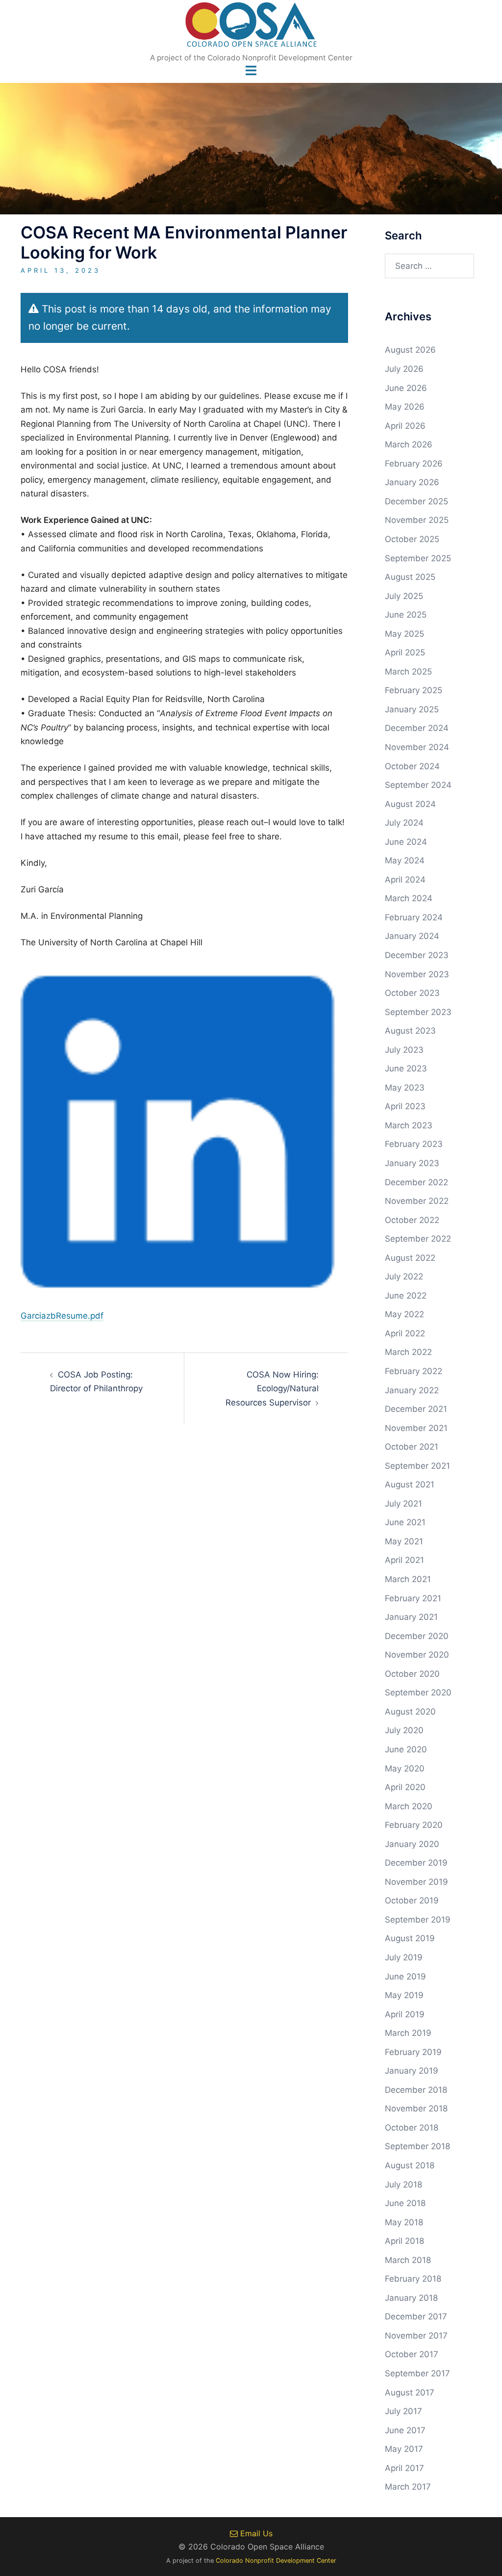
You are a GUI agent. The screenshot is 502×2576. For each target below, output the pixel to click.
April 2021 (404, 1560)
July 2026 (404, 369)
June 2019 (405, 1977)
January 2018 (411, 2298)
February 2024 (414, 917)
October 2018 (412, 2128)
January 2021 (411, 1617)
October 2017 (412, 2354)
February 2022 (414, 1371)
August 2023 (410, 1031)
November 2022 (417, 1201)
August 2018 (410, 2165)
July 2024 (404, 823)
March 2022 (408, 1352)
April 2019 (405, 2014)
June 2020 (406, 1749)
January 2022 (412, 1390)
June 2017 (405, 2430)
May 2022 (404, 1314)
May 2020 (405, 1769)
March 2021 (408, 1579)
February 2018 (413, 2279)
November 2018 (416, 2108)
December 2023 (417, 955)
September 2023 (418, 1012)
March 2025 (408, 672)
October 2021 (412, 1447)
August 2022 (410, 1258)
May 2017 (404, 2449)
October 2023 (412, 993)
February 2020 (414, 1825)
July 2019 (404, 1957)
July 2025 (404, 596)
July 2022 (404, 1276)
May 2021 (404, 1541)
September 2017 (417, 2373)
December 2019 (416, 1863)
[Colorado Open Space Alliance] (251, 27)
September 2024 (418, 785)
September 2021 (417, 1466)
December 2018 (416, 2090)
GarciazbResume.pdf (62, 1316)
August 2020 (410, 1712)
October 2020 (412, 1674)
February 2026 (414, 464)
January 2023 (412, 1163)
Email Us (255, 2533)
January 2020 (412, 1844)
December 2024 (417, 728)
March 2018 (408, 2260)
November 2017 (416, 2336)
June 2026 (406, 388)
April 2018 (404, 2241)
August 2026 (410, 350)
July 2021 (403, 1504)
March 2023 (409, 1125)
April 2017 (404, 2468)
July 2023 (404, 1050)
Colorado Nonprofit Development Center (276, 2561)
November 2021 (416, 1428)
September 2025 (418, 558)
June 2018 (405, 2203)
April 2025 (405, 652)
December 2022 (416, 1182)
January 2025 (412, 709)
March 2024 (409, 898)
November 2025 (417, 520)
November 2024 (417, 747)
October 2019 (412, 1900)
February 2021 (413, 1598)
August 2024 (410, 804)
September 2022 (418, 1239)
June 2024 (406, 842)
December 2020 (417, 1636)
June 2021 (405, 1522)
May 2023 (405, 1088)
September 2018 (417, 2146)
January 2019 (412, 2071)
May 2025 (404, 634)
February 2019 (413, 2052)
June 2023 (406, 1068)
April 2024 (405, 880)
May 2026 (405, 407)
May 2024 (405, 860)
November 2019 (416, 1882)
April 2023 (405, 1106)
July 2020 (404, 1730)
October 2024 (412, 766)
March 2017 (408, 2487)
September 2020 (418, 1692)
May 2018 (404, 2222)
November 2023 (417, 974)
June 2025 (406, 615)
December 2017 (416, 2316)
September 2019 (418, 1920)
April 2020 (405, 1787)
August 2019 (410, 1938)
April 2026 (405, 426)
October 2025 (412, 539)
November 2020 (417, 1655)
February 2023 (414, 1144)
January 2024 (412, 936)
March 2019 (408, 2033)
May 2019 (404, 1995)
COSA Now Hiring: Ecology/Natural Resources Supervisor (272, 1389)
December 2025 (416, 501)
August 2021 (410, 1484)
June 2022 (406, 1296)
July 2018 (403, 2185)
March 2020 (409, 1806)
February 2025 (414, 690)
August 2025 (410, 577)
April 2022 (405, 1333)
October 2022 (412, 1220)
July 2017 (403, 2411)
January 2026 (412, 482)
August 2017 (410, 2393)
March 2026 (409, 444)
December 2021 (416, 1409)
